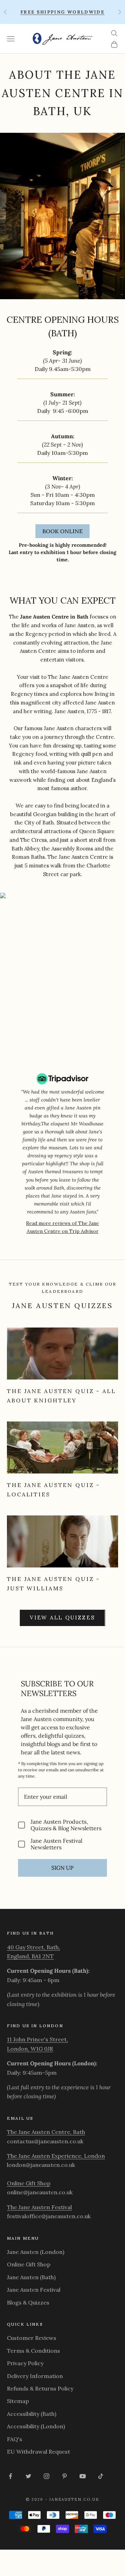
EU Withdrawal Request (39, 2452)
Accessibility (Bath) (32, 2414)
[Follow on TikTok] (101, 2476)
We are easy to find (40, 806)
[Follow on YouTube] (83, 2476)
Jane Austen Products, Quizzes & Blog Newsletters (66, 1825)
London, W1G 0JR (30, 2049)
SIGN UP (62, 1868)
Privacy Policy (25, 2363)
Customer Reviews (32, 2338)
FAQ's (15, 2439)
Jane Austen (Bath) (31, 2277)
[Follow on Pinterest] (65, 2476)
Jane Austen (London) (36, 2252)
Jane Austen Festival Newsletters (56, 1844)
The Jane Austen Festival (39, 2207)
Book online (62, 531)
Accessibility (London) (36, 2426)
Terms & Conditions (34, 2351)
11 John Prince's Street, (37, 2039)
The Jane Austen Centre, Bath (46, 2132)
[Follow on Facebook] (10, 2476)
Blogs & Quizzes (28, 2302)
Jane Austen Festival (34, 2290)
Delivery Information (35, 2376)
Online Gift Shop (29, 2183)
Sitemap (18, 2401)
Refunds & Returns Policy (40, 2388)
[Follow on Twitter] (28, 2476)
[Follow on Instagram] (47, 2476)
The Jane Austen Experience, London (56, 2156)
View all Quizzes (62, 1618)
